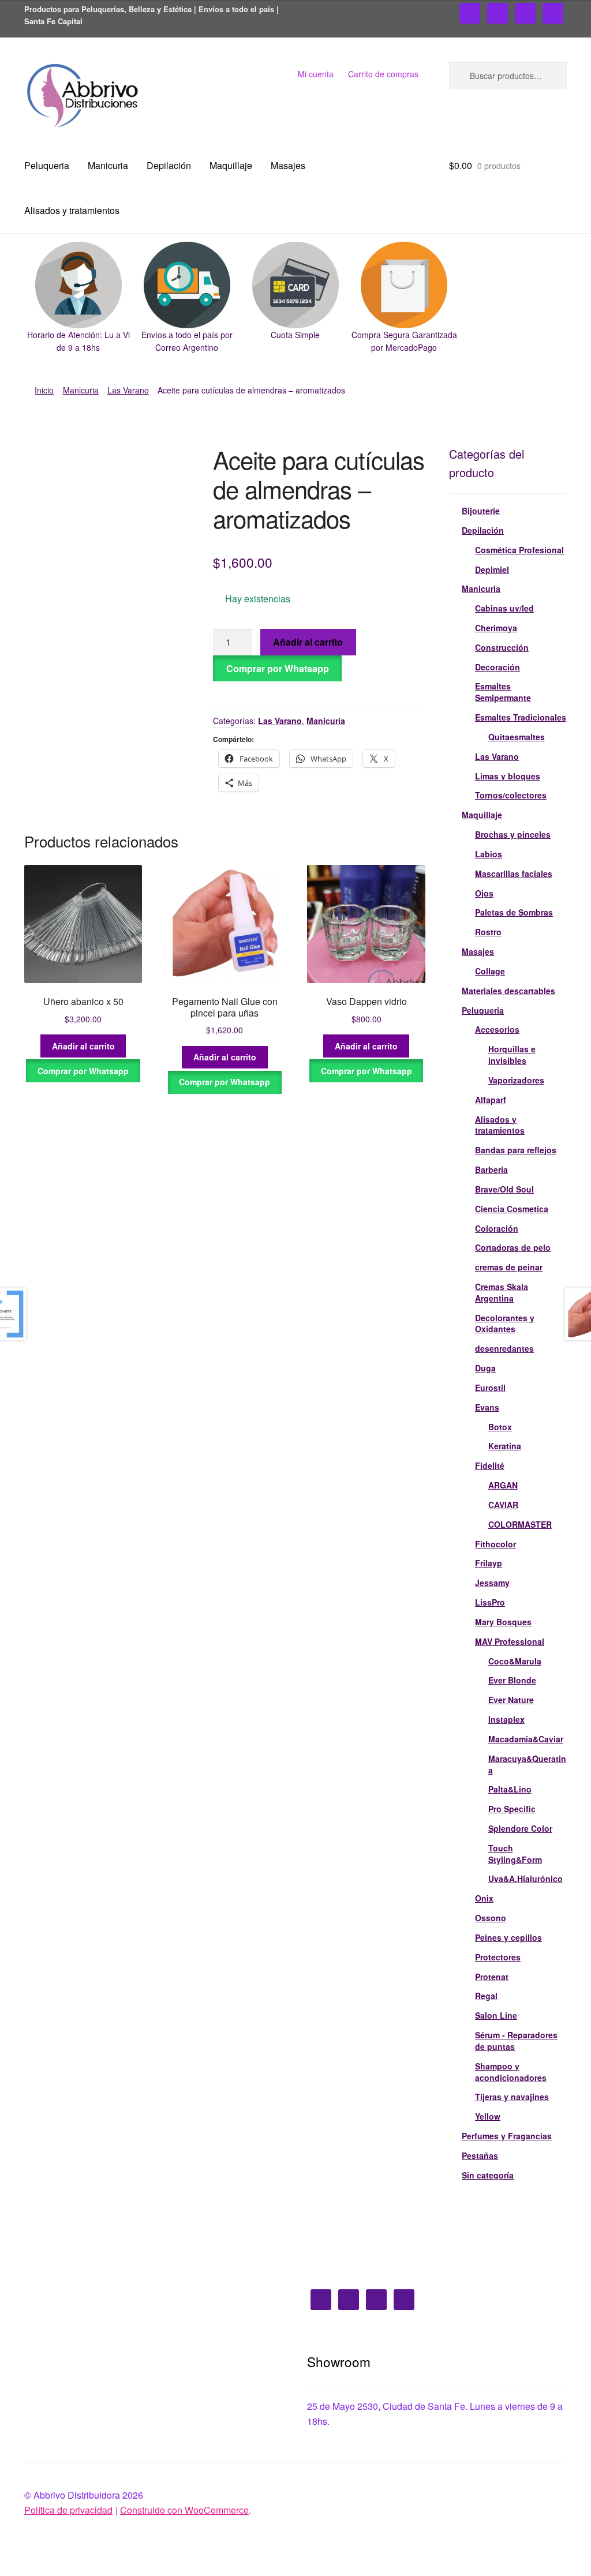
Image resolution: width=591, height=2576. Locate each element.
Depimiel (492, 569)
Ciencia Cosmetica (512, 1209)
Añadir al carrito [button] (83, 1046)
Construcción (502, 647)
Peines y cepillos (508, 1937)
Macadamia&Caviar (526, 1739)
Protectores (498, 1957)
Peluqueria (47, 165)
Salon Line (496, 2015)
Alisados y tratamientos (72, 210)
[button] (78, 298)
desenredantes (504, 1348)
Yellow (488, 2116)
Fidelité (490, 1465)
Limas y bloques (508, 776)
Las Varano (128, 390)
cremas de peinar (509, 1267)
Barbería (491, 1169)
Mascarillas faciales (514, 873)
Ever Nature (511, 1700)
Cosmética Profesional (519, 550)
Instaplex (506, 1719)
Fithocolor (495, 1544)
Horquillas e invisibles (512, 1055)
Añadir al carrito (308, 642)
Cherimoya (496, 628)
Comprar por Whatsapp (278, 668)
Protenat (492, 1977)
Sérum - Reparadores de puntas (516, 2041)
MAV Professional (510, 1641)
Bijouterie (481, 511)
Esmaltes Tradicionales (521, 717)
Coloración (497, 1228)
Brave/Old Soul (504, 1189)
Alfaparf (491, 1100)
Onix (484, 1898)
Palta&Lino (510, 1789)
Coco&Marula (515, 1661)
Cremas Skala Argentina (502, 1292)
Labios (489, 854)
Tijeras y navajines (512, 2097)
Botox (500, 1427)
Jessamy (492, 1583)
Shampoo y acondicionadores (511, 2072)
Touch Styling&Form (515, 1854)
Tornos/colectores (511, 795)
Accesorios (497, 1029)
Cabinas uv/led (504, 608)
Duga (485, 1368)
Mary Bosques (503, 1622)
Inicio (44, 390)
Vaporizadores (516, 1080)
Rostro (488, 932)
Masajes (288, 165)
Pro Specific (512, 1809)
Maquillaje (231, 165)
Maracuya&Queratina (527, 1764)
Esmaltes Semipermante (503, 692)
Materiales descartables (508, 991)
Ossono (491, 1918)
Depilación (169, 165)
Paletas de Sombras (514, 912)
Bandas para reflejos (516, 1150)
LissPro (490, 1602)
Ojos (484, 893)
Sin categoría (488, 2175)
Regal (486, 1996)
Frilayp (489, 1563)
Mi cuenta (316, 74)
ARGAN (503, 1485)
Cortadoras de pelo (513, 1247)
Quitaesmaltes (517, 737)
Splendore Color (520, 1828)
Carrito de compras (383, 74)
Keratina (505, 1446)
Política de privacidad (68, 2510)
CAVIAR (503, 1505)
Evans (487, 1407)
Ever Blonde (512, 1680)
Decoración (498, 667)
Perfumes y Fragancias (507, 2136)
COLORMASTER (520, 1524)
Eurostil (490, 1388)
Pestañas (480, 2155)
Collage (490, 971)
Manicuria (108, 165)
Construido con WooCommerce (184, 2510)
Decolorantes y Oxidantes (505, 1323)
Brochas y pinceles (513, 834)
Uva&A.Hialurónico (525, 1878)
